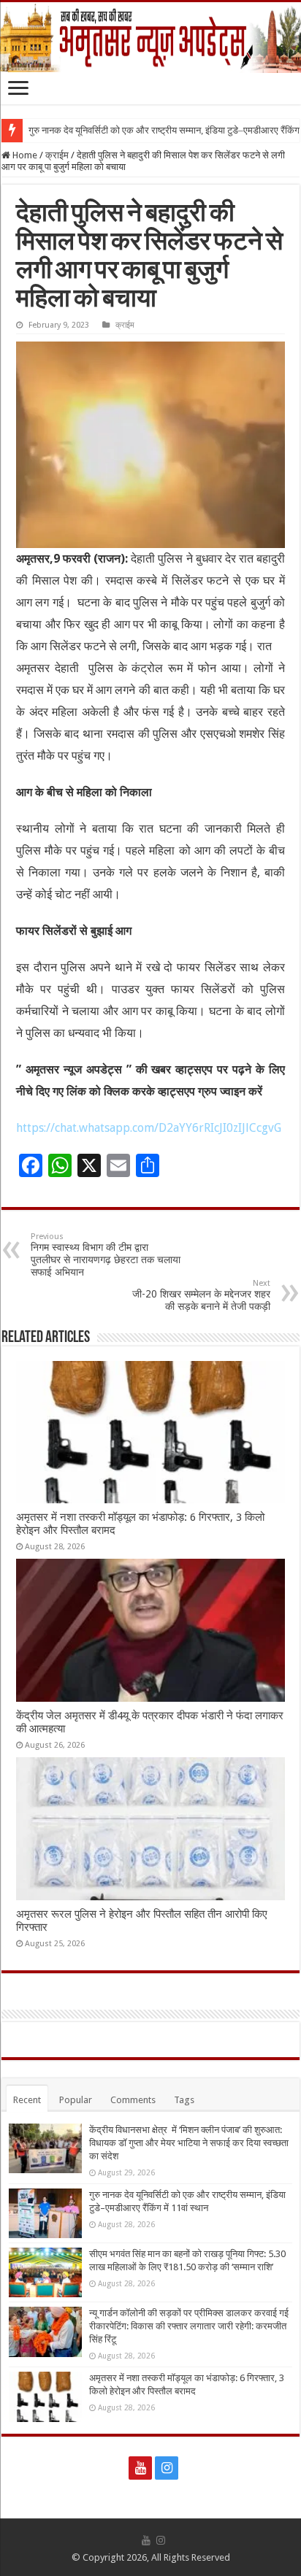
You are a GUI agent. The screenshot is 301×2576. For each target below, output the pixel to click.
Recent (27, 2100)
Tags (184, 2100)
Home (24, 155)
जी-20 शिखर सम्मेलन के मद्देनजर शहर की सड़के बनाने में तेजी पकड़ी (201, 1295)
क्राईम (57, 155)
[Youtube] (140, 2468)
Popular (76, 2100)
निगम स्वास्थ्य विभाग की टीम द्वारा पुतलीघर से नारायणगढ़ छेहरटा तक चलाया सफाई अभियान (106, 1255)
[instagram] (167, 2468)
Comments (133, 2100)
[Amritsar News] (150, 38)
